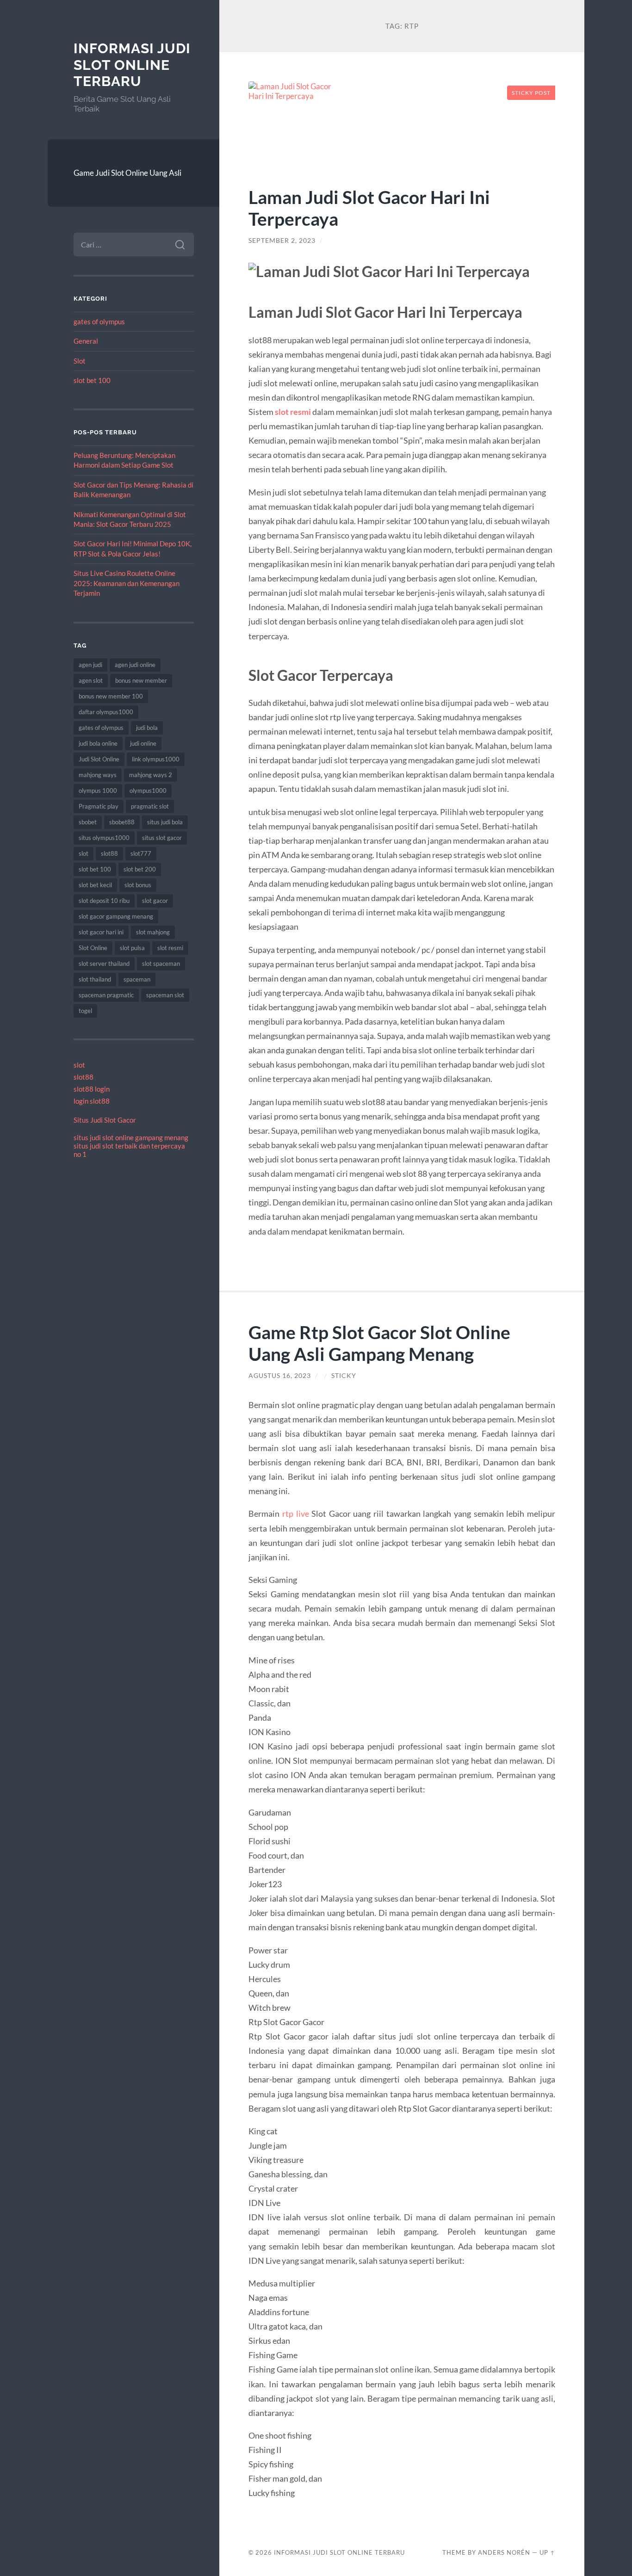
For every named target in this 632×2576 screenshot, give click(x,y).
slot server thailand (104, 964)
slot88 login (92, 1089)
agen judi (90, 665)
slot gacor (155, 901)
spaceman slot (165, 995)
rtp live (296, 1513)
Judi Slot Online (99, 759)
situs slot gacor (162, 838)
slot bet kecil (95, 885)
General (86, 341)
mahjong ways (98, 775)
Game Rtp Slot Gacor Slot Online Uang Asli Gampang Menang (379, 1343)
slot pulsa (132, 948)
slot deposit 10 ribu (104, 901)
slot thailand (95, 979)
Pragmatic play (99, 806)
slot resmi (170, 948)
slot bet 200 (140, 869)
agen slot (91, 680)
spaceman (137, 979)
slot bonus (138, 885)
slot (84, 853)
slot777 (141, 853)
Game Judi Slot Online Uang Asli (127, 173)
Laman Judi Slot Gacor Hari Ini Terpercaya (369, 208)
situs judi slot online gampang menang (131, 1137)
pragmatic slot (150, 806)
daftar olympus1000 (106, 712)
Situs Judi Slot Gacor (105, 1120)
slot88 (109, 853)
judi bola (147, 728)
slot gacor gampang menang (116, 916)
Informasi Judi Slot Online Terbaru (132, 65)
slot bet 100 (92, 380)
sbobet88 (122, 822)
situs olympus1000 (104, 838)
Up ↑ (547, 2552)
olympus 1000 (98, 791)
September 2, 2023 (282, 241)
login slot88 (92, 1101)
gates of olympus (99, 321)
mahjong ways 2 (151, 775)
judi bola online (98, 743)
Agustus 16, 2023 (280, 1376)
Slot (80, 361)
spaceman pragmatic (106, 995)
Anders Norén (504, 2552)
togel (85, 1011)
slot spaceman (161, 964)
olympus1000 (148, 791)
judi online (143, 743)
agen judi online (135, 665)
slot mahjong (153, 932)
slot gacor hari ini (101, 932)
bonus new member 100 (111, 696)
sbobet (88, 822)
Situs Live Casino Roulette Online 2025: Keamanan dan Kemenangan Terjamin (127, 583)
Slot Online (93, 948)
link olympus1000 (156, 759)
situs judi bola (165, 822)
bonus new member (141, 680)
